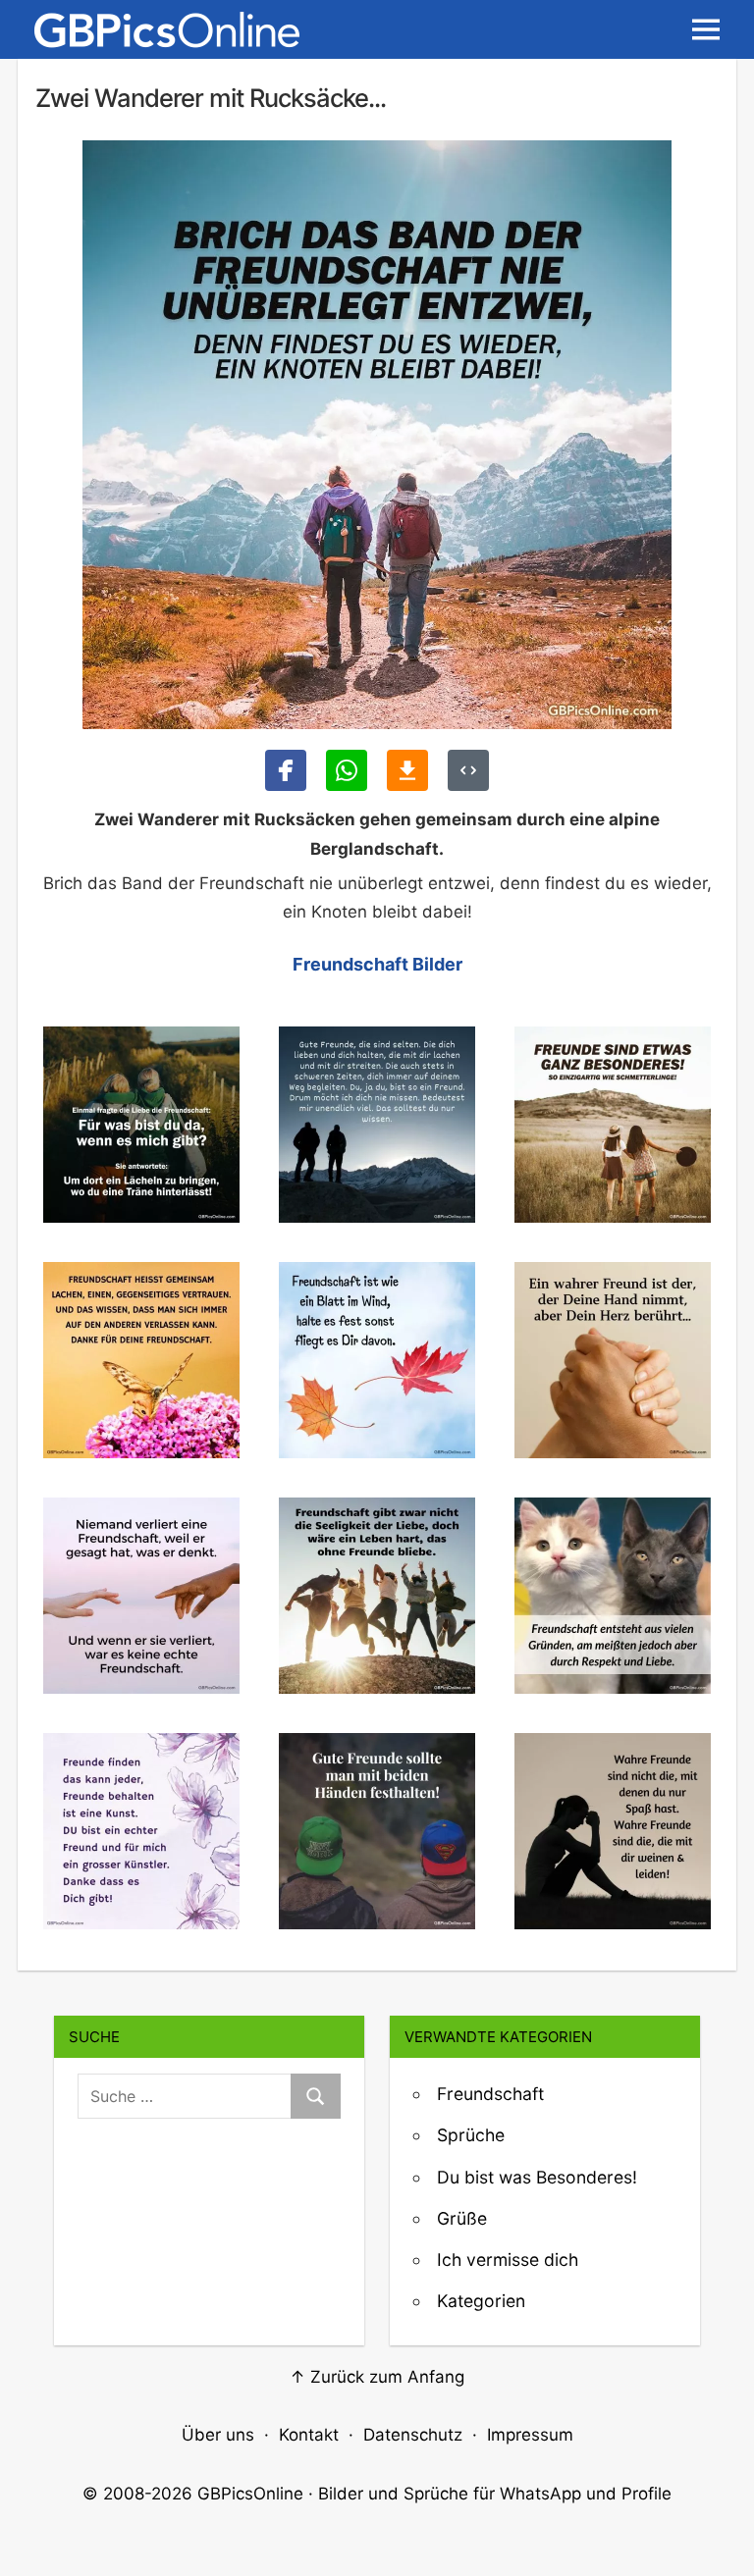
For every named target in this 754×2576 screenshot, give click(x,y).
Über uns (218, 2435)
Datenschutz (413, 2435)
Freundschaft (490, 2094)
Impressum (530, 2435)
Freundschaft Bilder (377, 964)
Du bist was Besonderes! (537, 2177)
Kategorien (481, 2301)
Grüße (462, 2218)
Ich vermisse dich (508, 2260)
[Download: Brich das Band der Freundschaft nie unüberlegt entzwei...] (407, 770)
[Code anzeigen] (468, 770)
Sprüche (471, 2135)
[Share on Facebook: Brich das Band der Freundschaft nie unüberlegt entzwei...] (286, 770)
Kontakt (309, 2435)
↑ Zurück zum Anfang (377, 2377)
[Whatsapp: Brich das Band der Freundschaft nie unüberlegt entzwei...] (347, 770)
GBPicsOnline (250, 2494)
